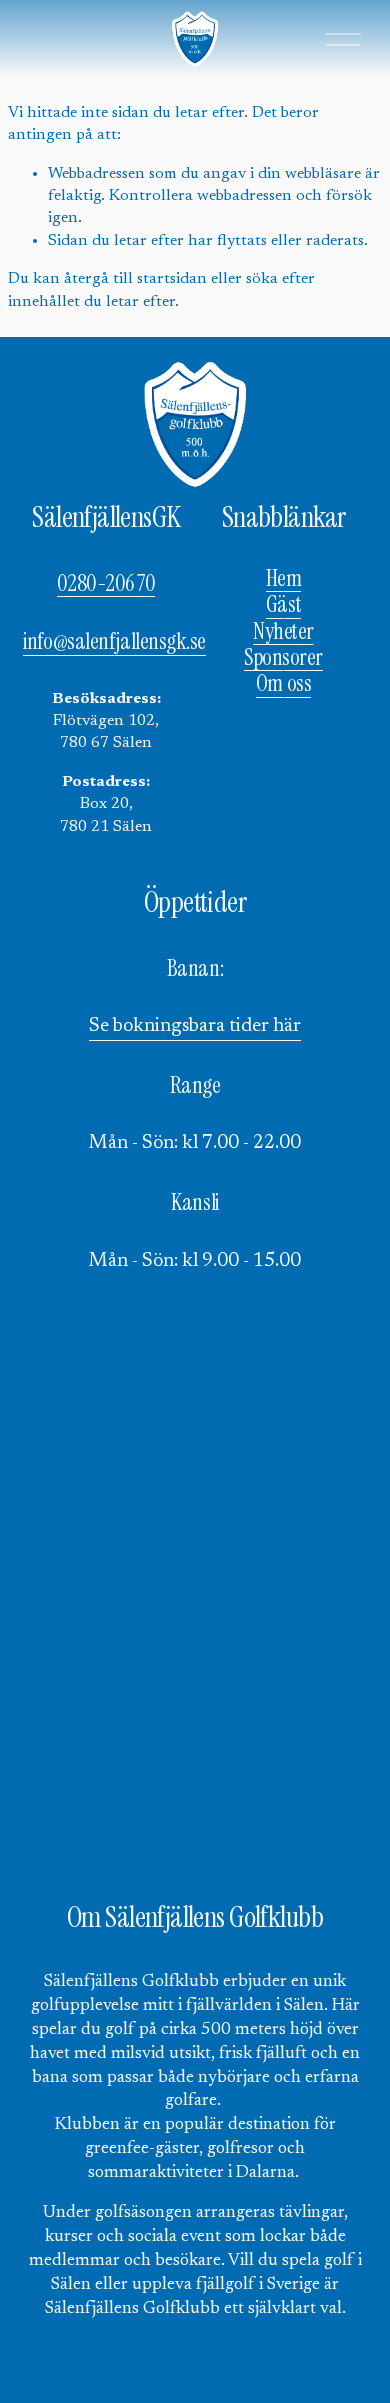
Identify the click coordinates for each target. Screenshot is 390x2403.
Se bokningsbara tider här (195, 1026)
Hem (284, 579)
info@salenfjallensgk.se (114, 642)
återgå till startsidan (135, 279)
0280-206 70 (106, 584)
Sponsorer (283, 658)
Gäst (283, 605)
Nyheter (283, 632)
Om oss (283, 684)
